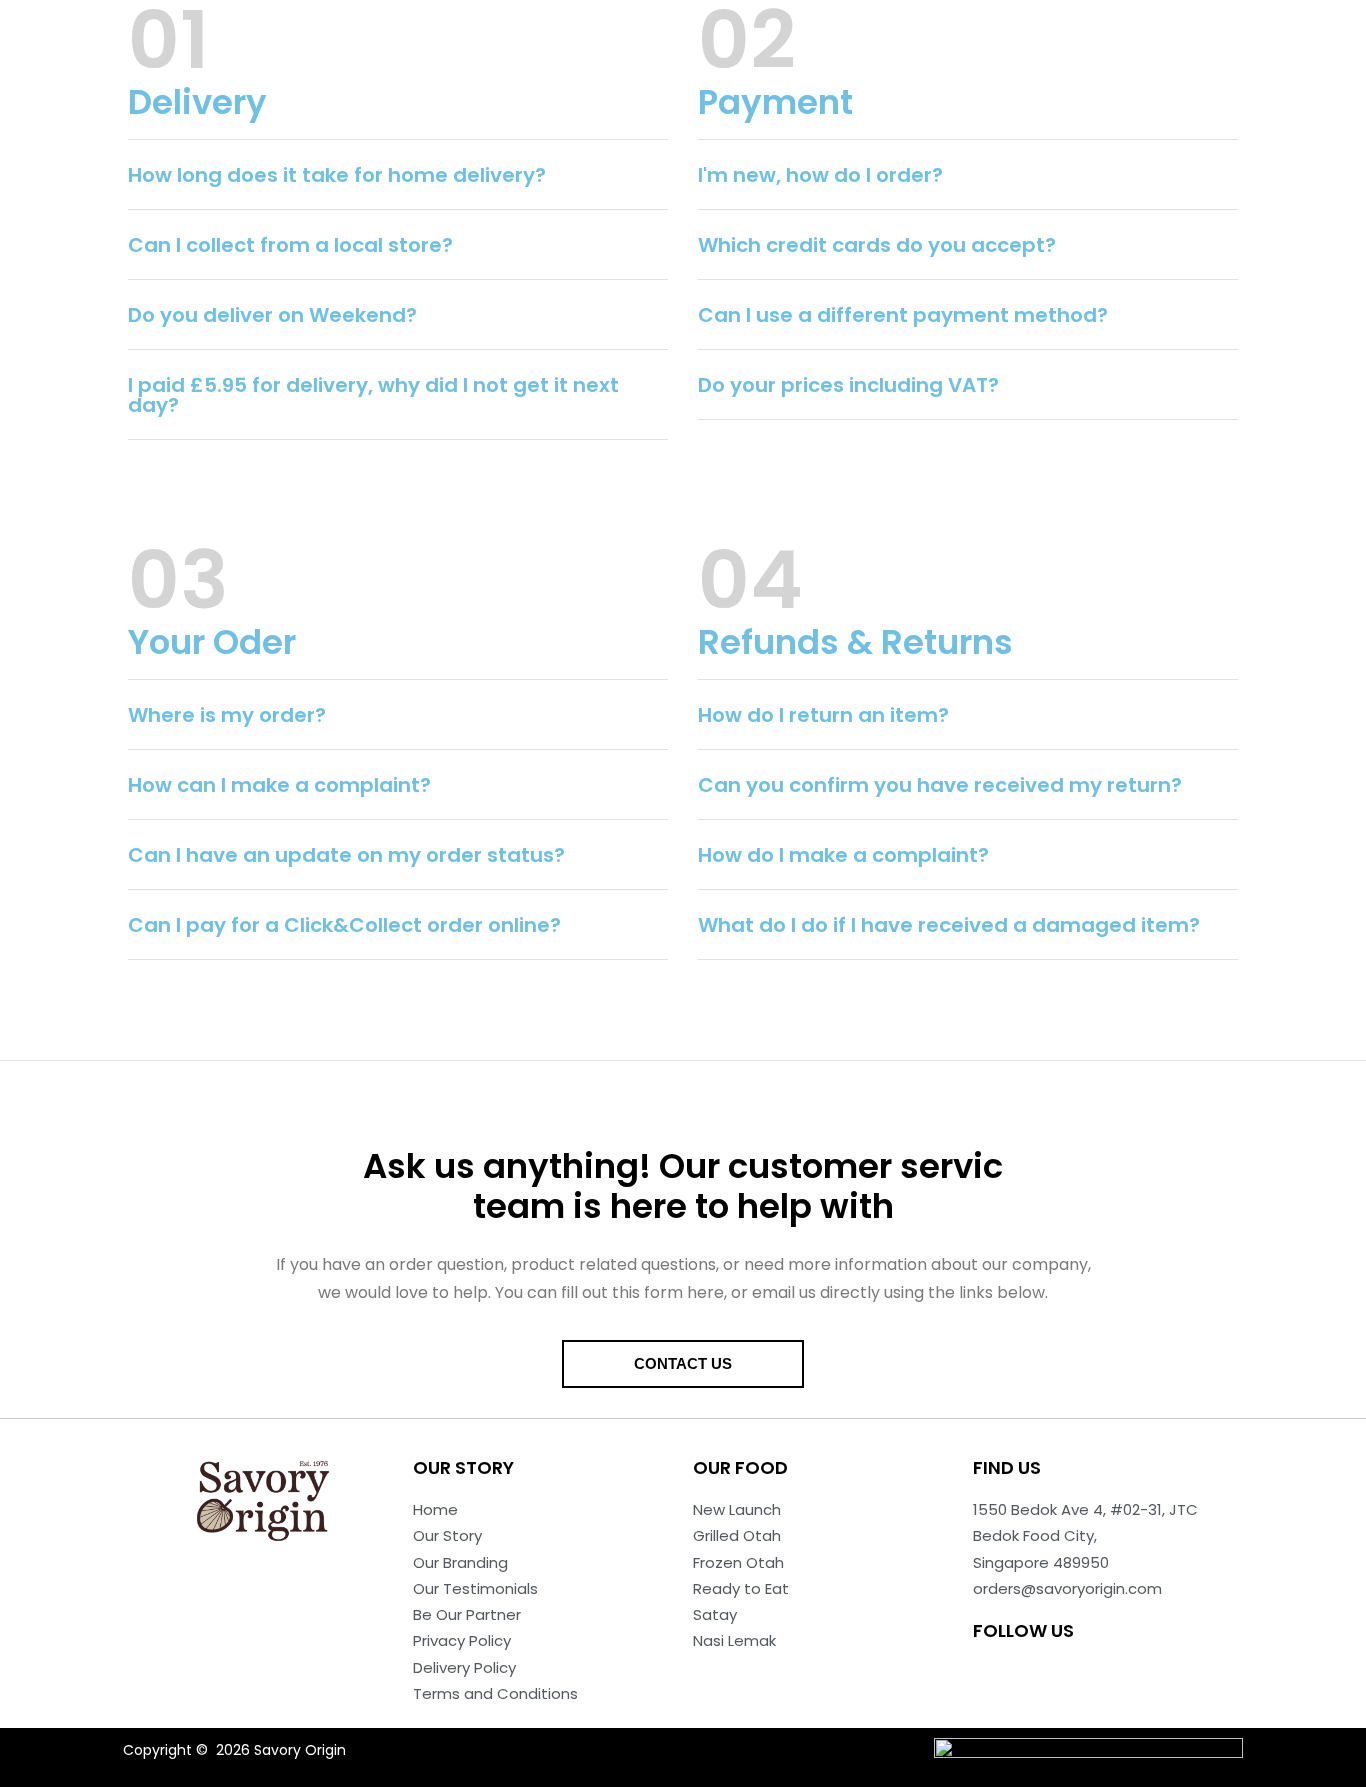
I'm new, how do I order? (820, 175)
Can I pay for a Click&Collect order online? (344, 925)
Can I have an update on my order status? (346, 855)
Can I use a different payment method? (903, 315)
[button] (398, 174)
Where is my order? (227, 715)
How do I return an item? (823, 715)
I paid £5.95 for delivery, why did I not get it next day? (373, 395)
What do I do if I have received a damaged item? (949, 925)
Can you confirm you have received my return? (940, 785)
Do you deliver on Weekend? (272, 315)
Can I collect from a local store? (290, 245)
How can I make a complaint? (279, 785)
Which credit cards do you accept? (877, 245)
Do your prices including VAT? (848, 385)
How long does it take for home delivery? (337, 175)
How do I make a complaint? (843, 855)
